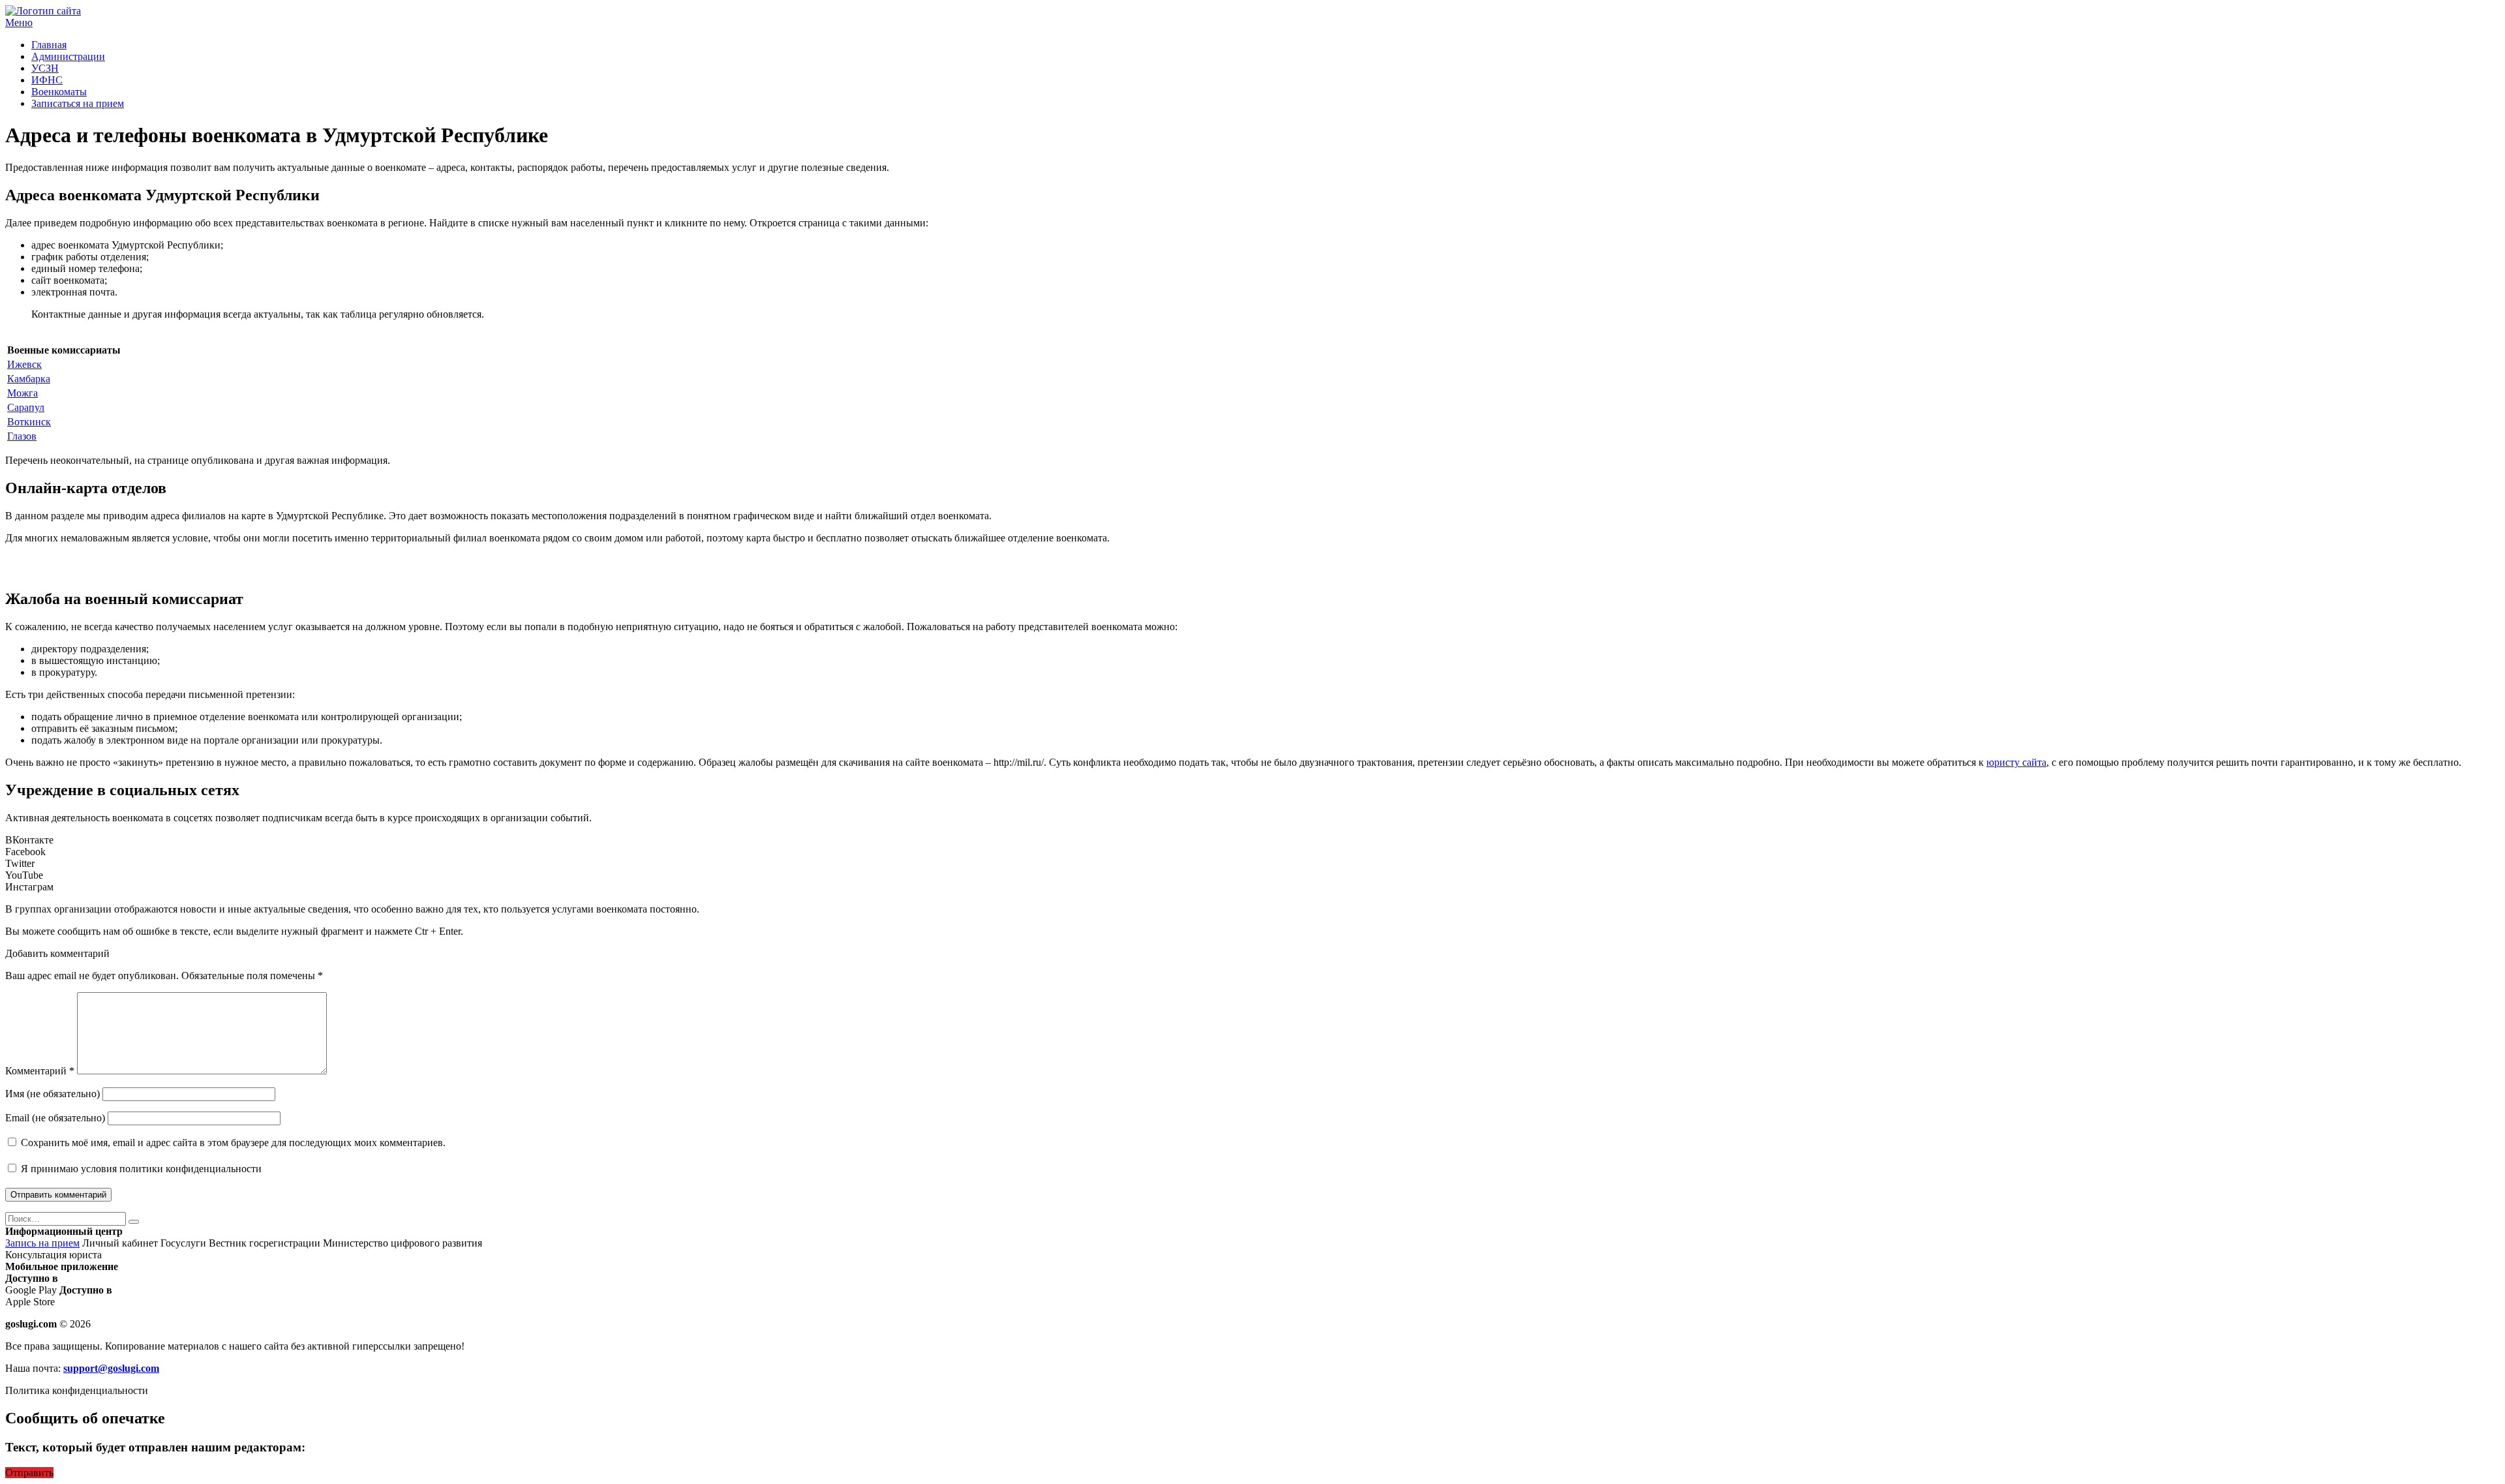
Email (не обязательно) (55, 1118)
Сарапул (26, 407)
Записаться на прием (78, 103)
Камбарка (29, 379)
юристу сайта (2016, 762)
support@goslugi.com (111, 1368)
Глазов (22, 436)
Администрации (68, 56)
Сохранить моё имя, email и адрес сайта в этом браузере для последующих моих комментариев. (233, 1143)
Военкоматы (59, 92)
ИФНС (47, 80)
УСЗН (45, 68)
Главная (49, 45)
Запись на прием (42, 1243)
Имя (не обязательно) (53, 1094)
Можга (23, 393)
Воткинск (29, 422)
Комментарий (40, 1071)
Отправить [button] (29, 1473)
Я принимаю (140, 1169)
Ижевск (24, 364)
